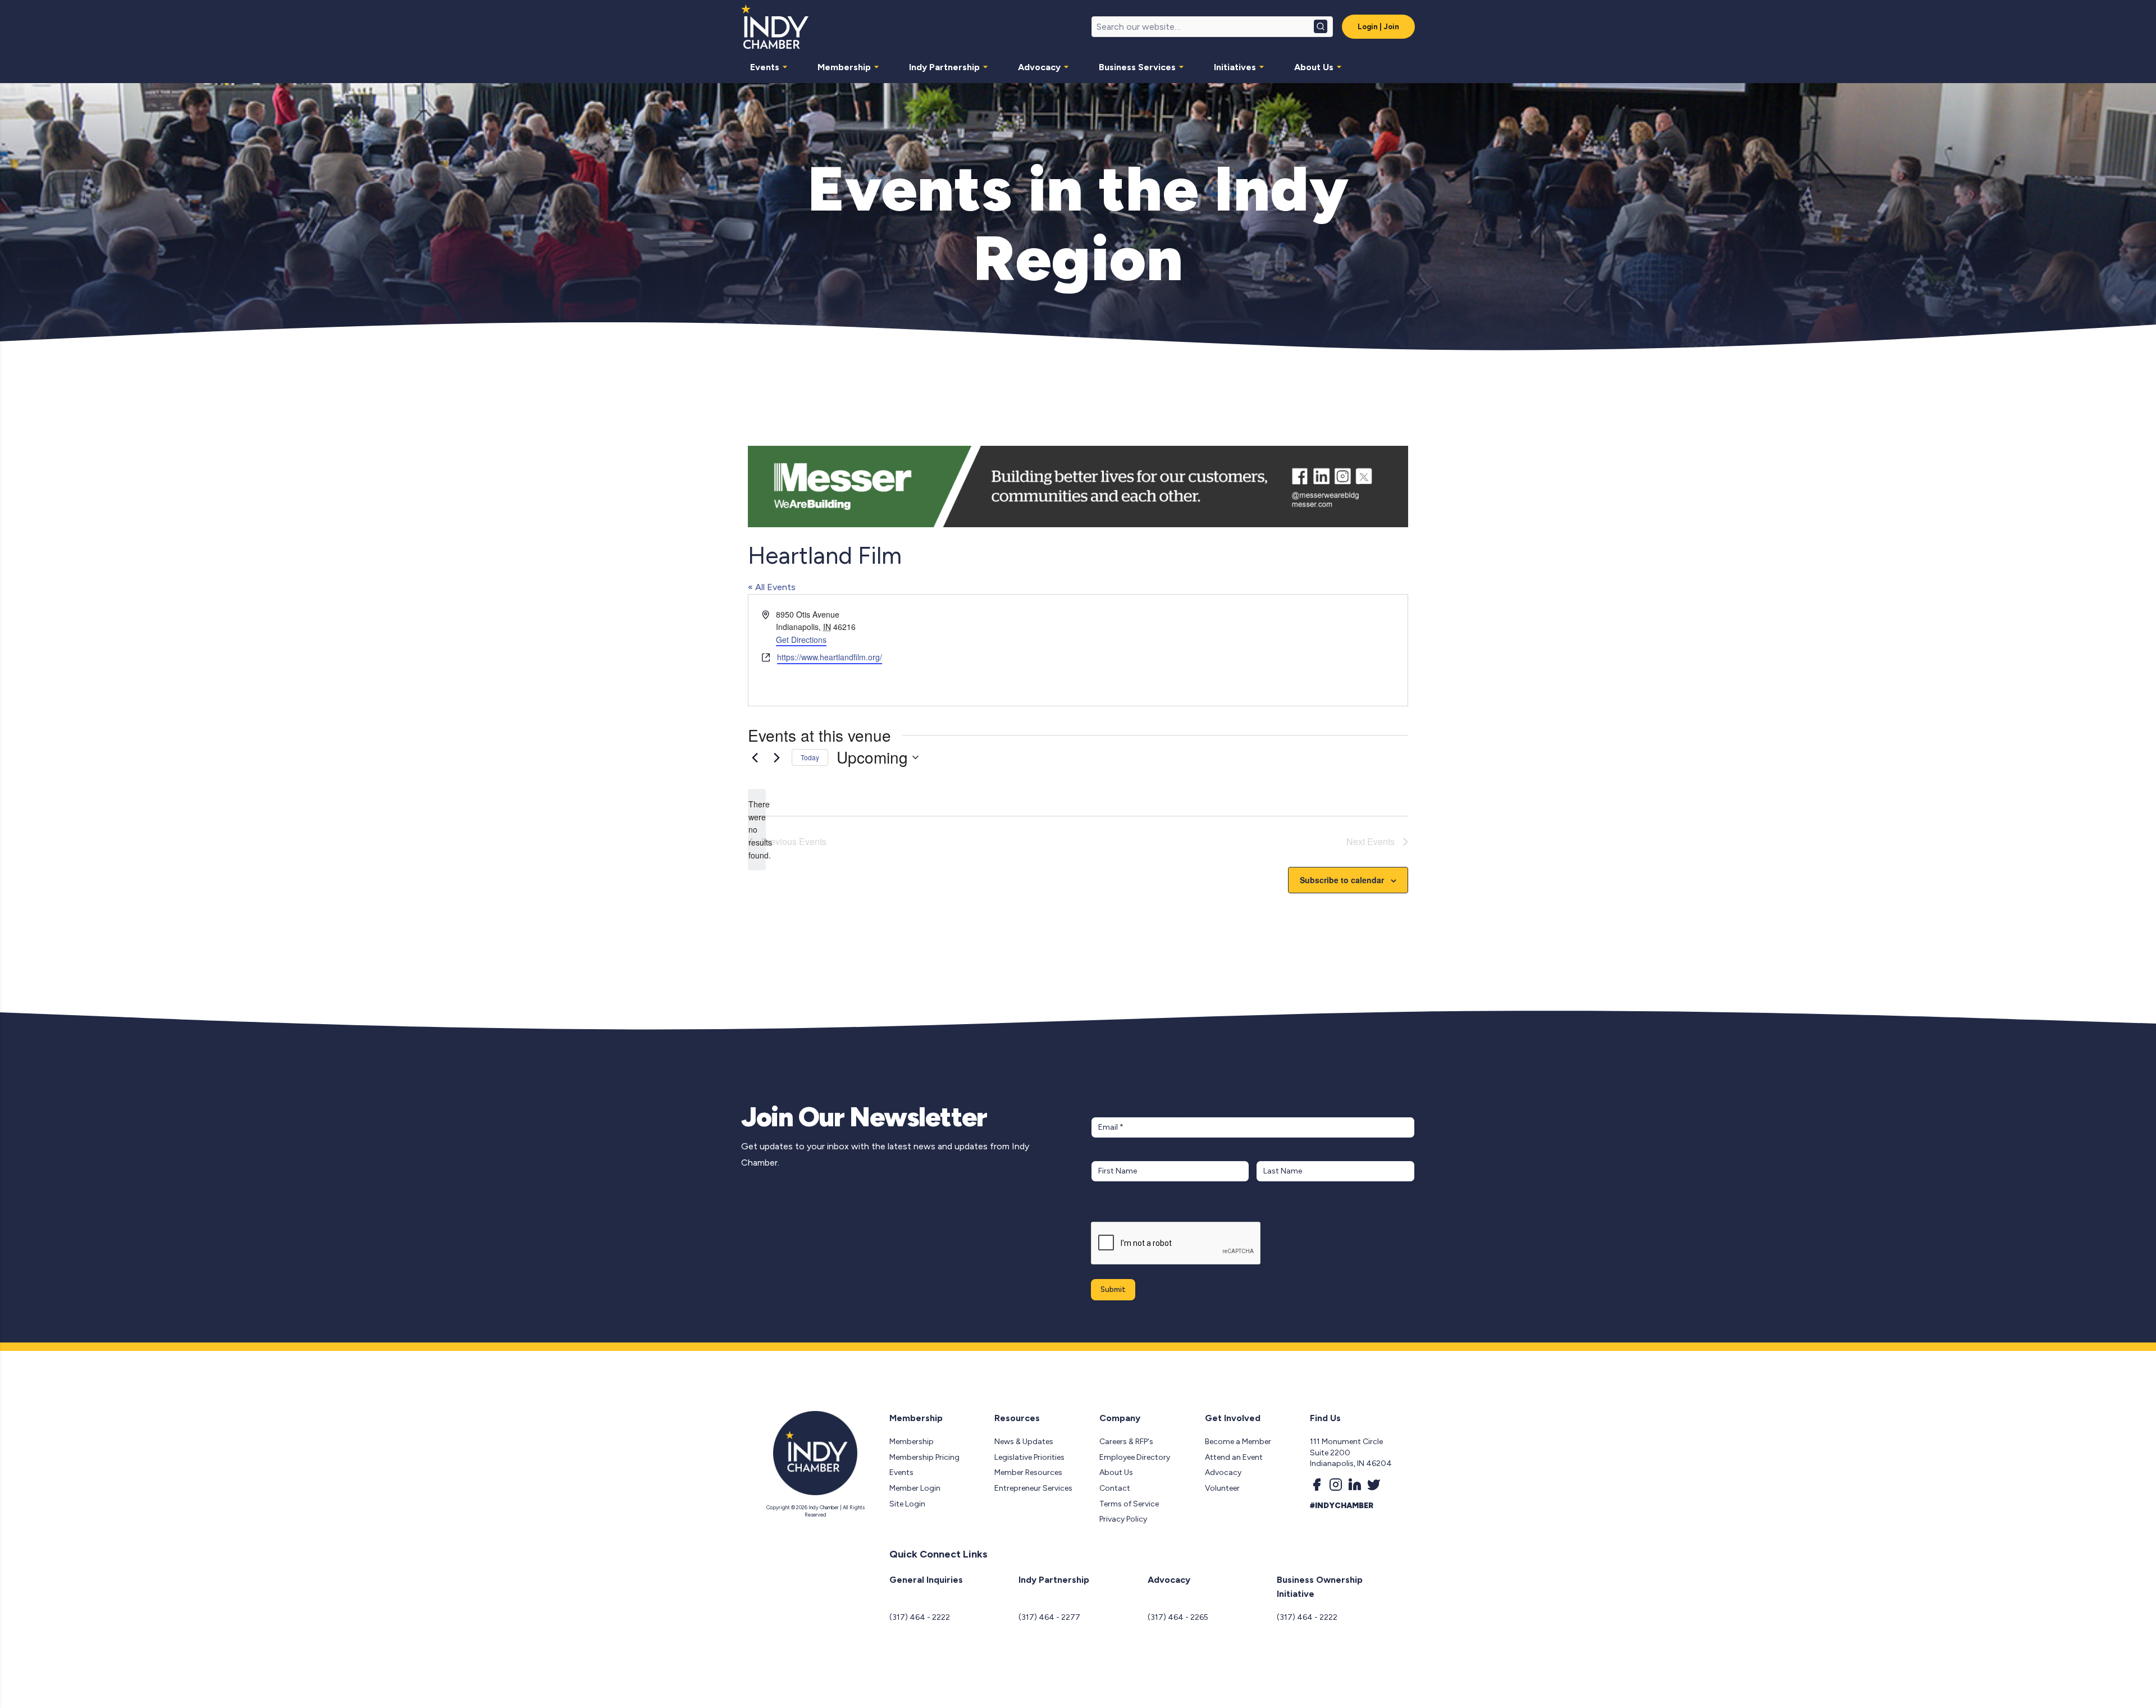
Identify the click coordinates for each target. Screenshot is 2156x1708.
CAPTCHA (1113, 1210)
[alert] (757, 830)
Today (810, 757)
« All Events (772, 587)
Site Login (907, 1504)
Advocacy (1039, 67)
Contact (1115, 1488)
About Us (1314, 67)
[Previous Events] (755, 757)
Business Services (1137, 67)
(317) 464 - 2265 (1178, 1617)
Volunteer (1222, 1488)
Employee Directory (1135, 1457)
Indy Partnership (944, 67)
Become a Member (1238, 1442)
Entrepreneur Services (1033, 1488)
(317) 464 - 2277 (1049, 1617)
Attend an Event (1234, 1457)
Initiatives (1235, 67)
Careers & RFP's (1126, 1442)
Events (765, 67)
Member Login (915, 1488)
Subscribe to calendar (1342, 880)
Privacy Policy (1123, 1519)
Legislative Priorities (1029, 1457)
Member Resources (1028, 1472)
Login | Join (1378, 27)
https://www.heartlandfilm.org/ (830, 657)
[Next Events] (776, 757)
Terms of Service (1129, 1504)
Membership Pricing (924, 1457)
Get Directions (801, 640)
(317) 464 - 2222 (920, 1617)
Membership (844, 67)
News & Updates (1024, 1442)
